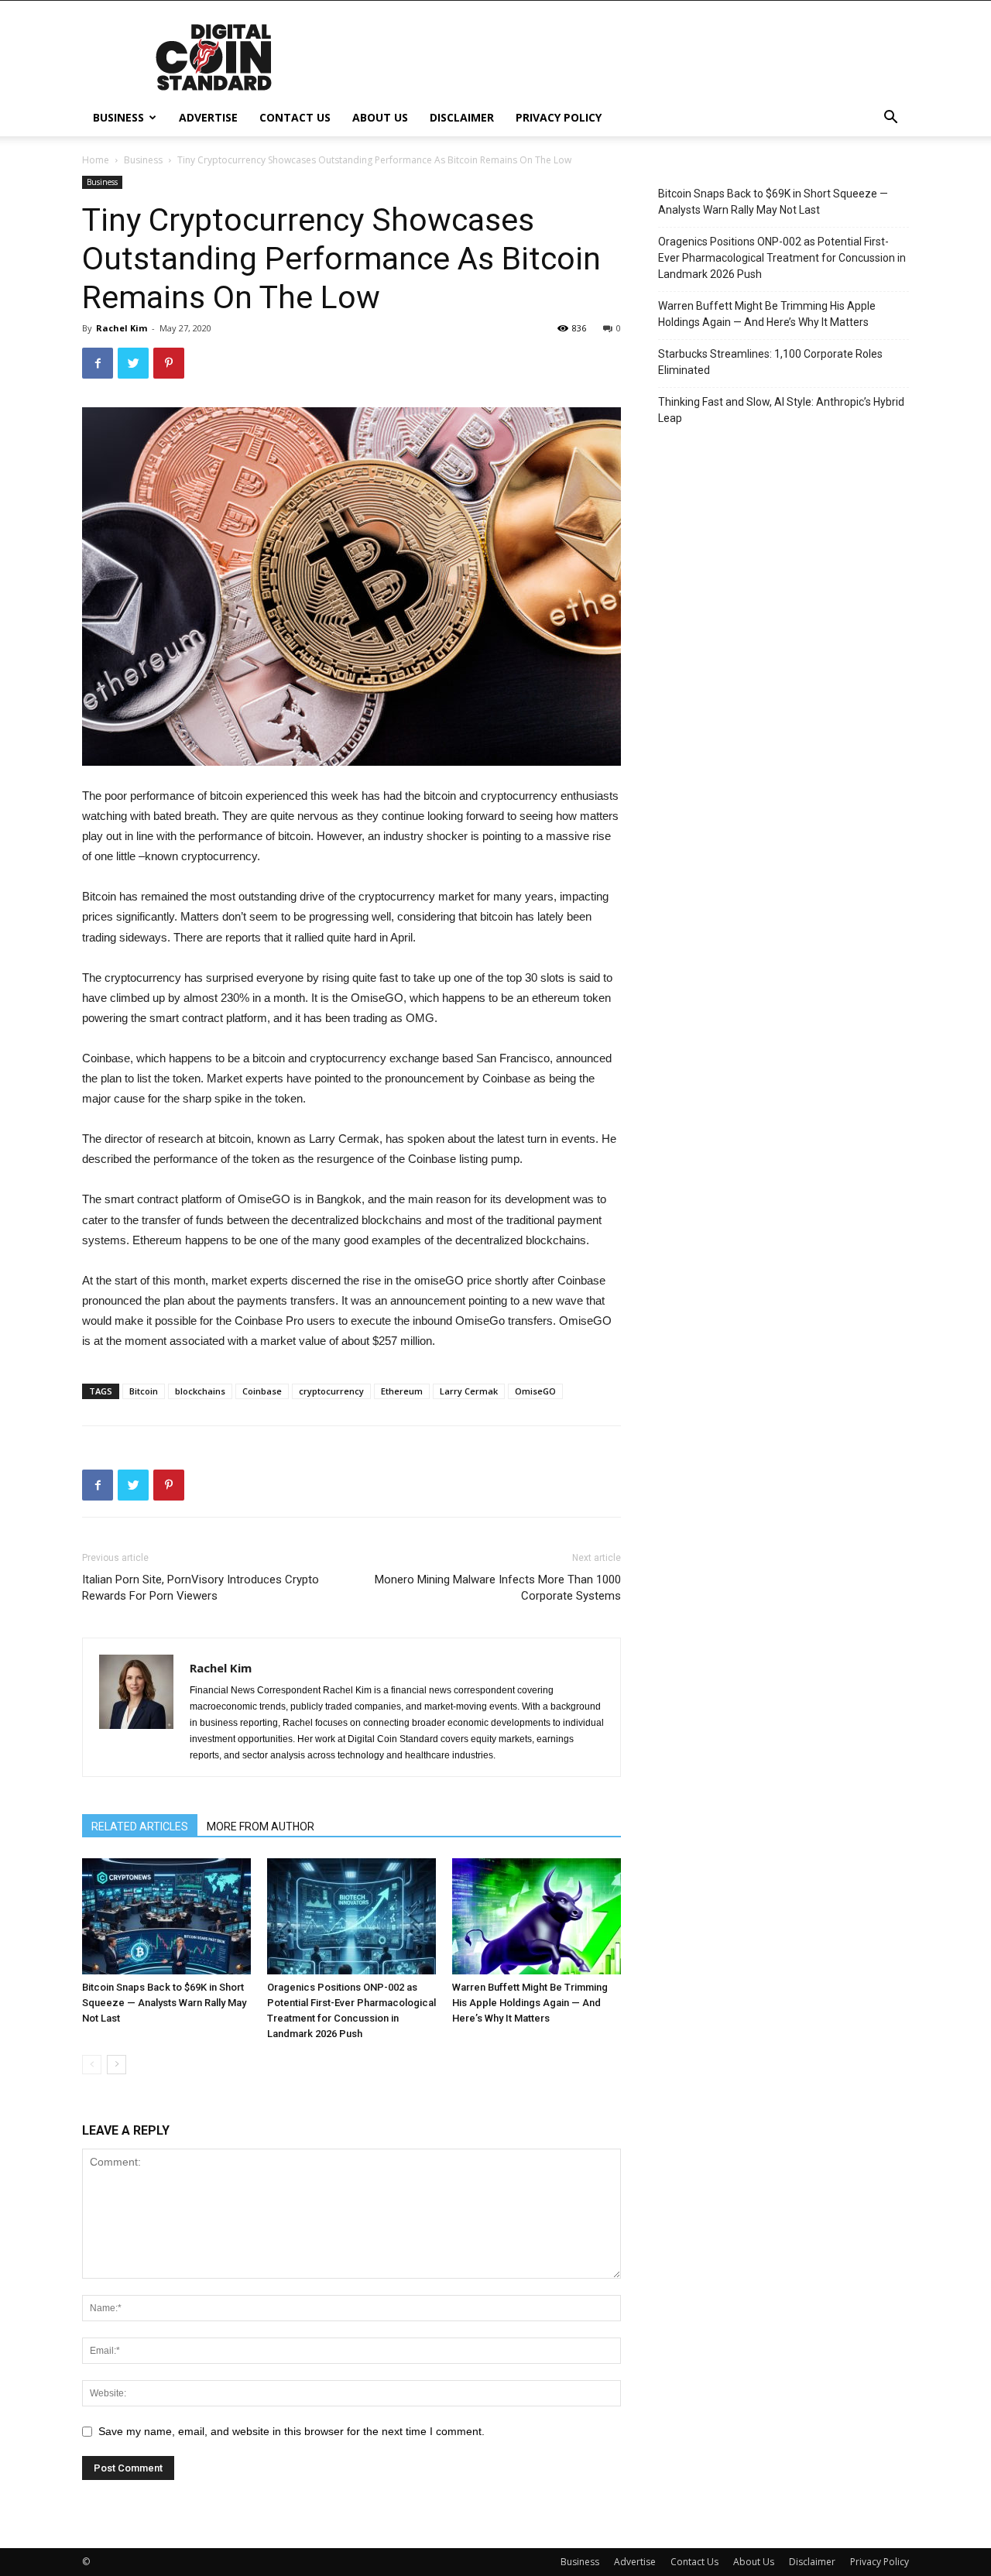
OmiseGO (535, 1391)
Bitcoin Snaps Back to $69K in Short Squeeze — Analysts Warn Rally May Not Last (164, 2003)
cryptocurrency (331, 1391)
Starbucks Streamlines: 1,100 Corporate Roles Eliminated (770, 362)
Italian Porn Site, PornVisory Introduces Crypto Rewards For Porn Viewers (201, 1588)
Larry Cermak (469, 1391)
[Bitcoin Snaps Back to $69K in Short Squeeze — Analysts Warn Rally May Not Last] (166, 1916)
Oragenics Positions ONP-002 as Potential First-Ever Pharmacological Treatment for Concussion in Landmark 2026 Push (782, 258)
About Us (380, 117)
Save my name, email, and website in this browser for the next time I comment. (291, 2431)
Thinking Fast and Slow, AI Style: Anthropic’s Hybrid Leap (781, 410)
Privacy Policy (559, 117)
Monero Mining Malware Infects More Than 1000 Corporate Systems (498, 1588)
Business (118, 117)
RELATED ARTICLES (140, 1827)
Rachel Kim (122, 328)
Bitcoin (144, 1391)
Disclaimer (462, 117)
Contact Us (295, 117)
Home (96, 160)
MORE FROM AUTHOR (261, 1827)
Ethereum (402, 1391)
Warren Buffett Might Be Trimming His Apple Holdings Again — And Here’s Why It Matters (530, 2003)
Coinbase (262, 1391)
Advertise (208, 117)
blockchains (200, 1391)
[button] (890, 119)
